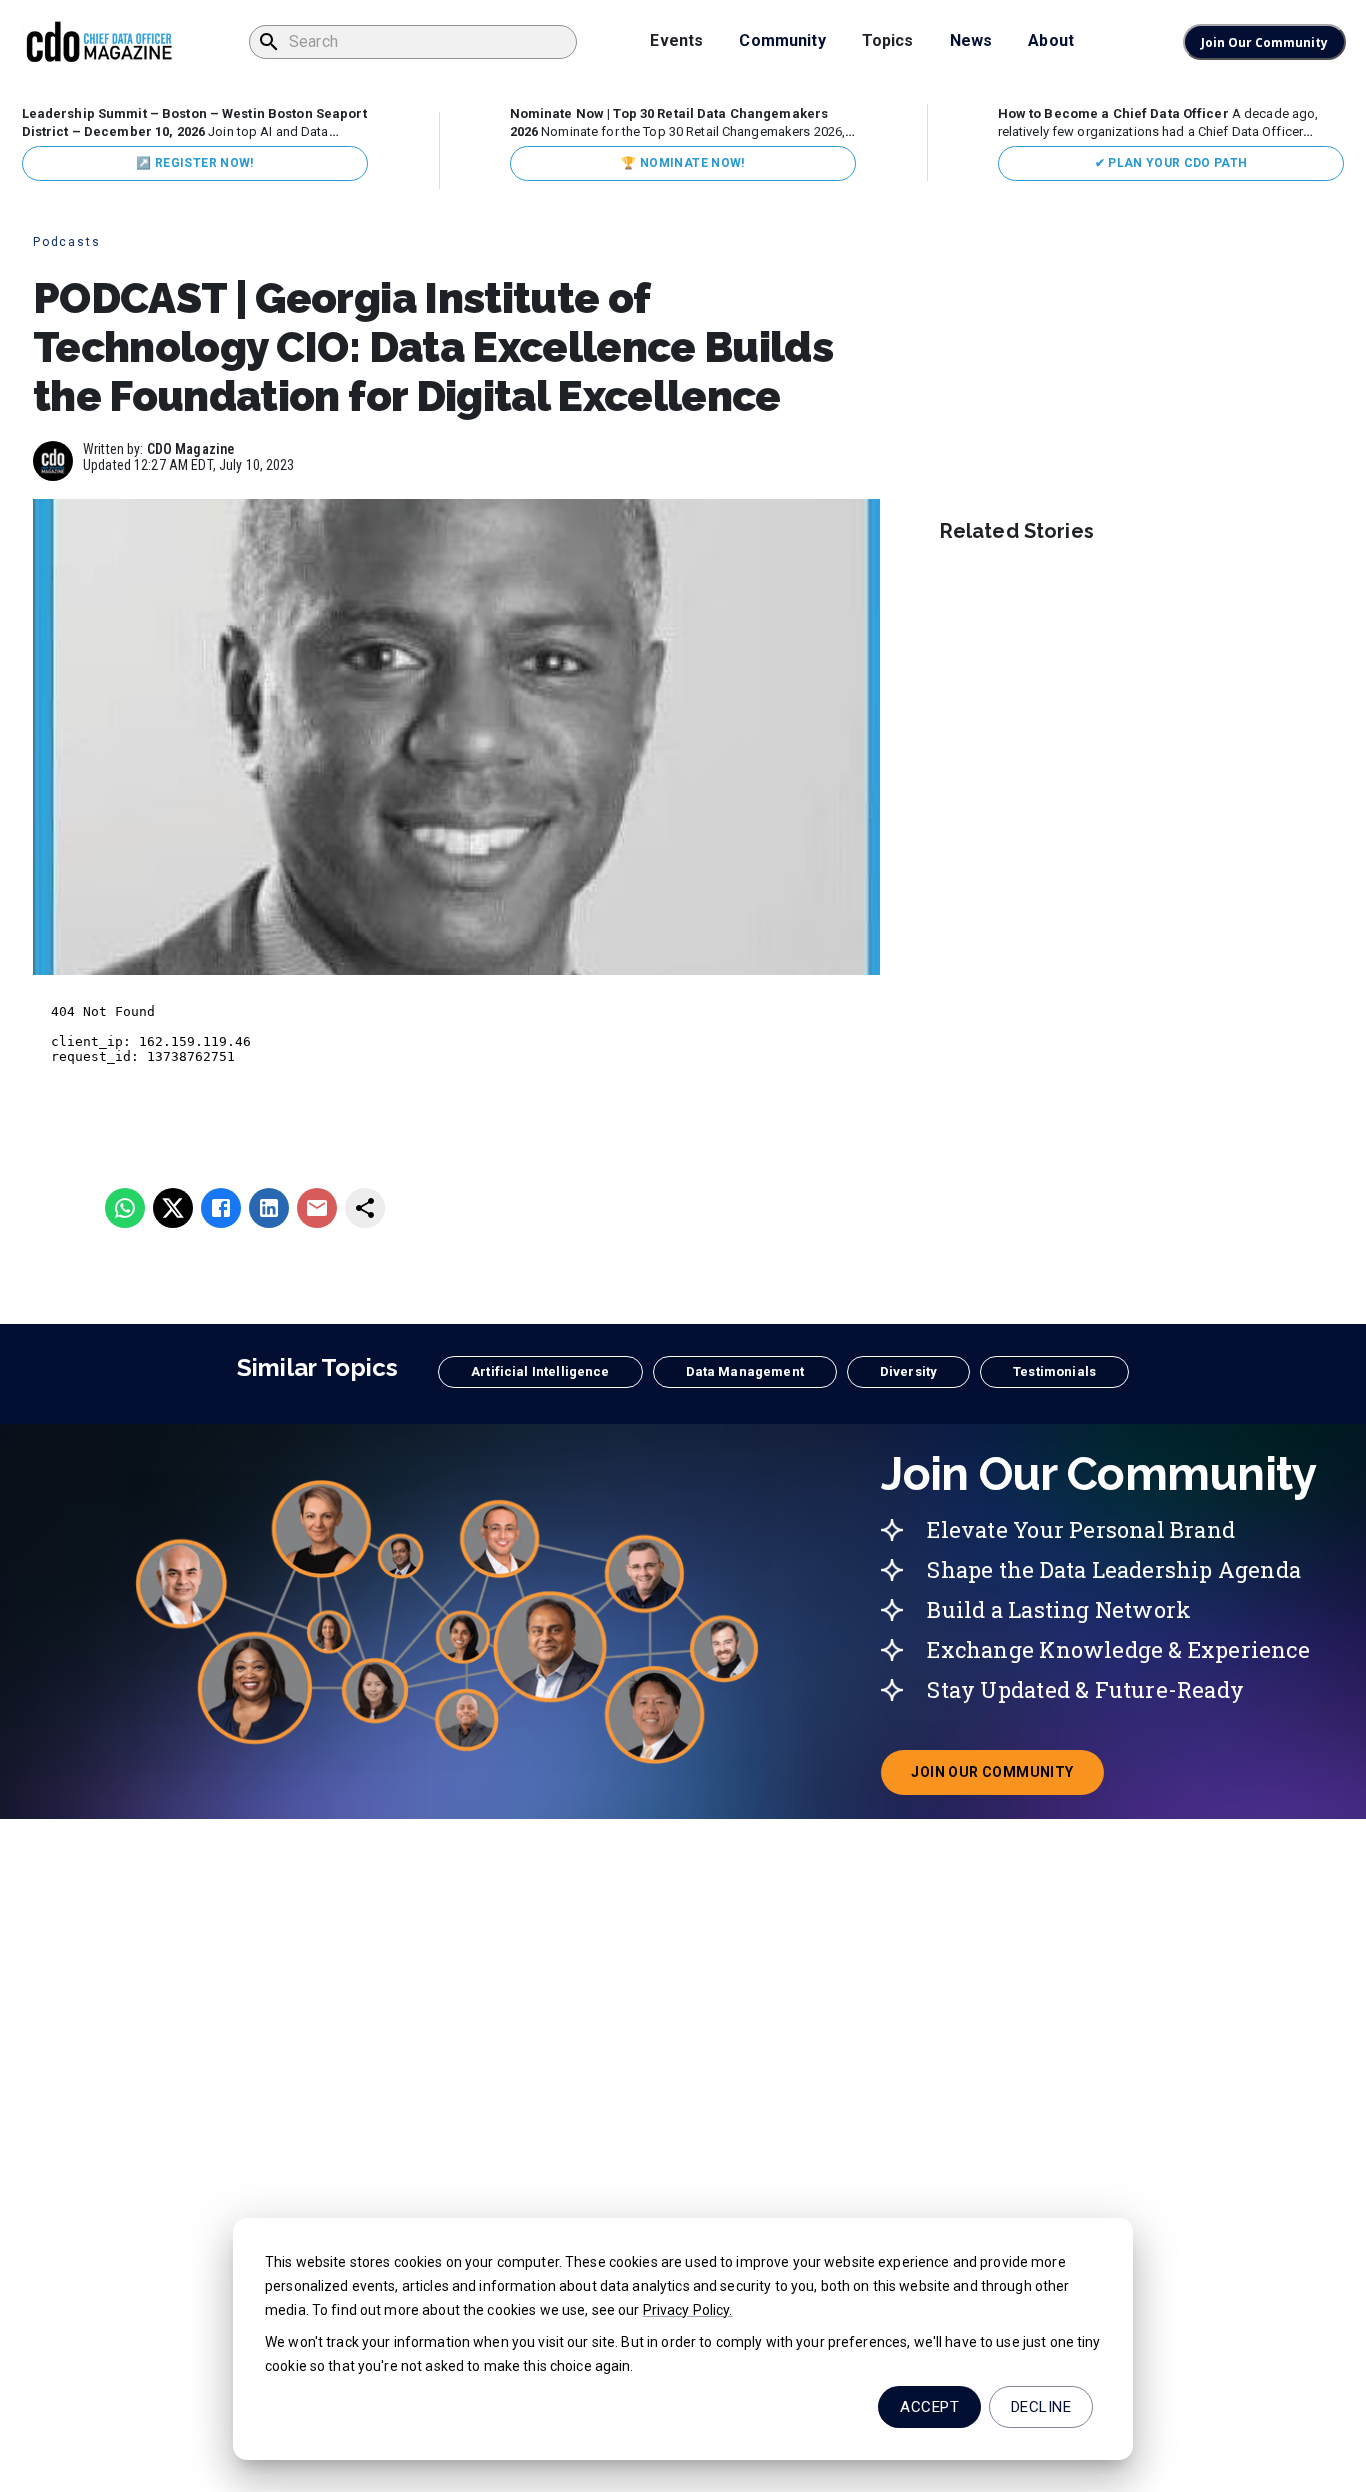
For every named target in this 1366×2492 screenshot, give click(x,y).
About (1051, 40)
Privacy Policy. (688, 2310)
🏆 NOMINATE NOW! (682, 163)
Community (782, 40)
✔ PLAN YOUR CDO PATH (1171, 163)
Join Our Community (1264, 42)
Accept (929, 2407)
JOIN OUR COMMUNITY (1007, 1778)
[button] (540, 1372)
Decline (1041, 2407)
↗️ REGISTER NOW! (194, 163)
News (971, 40)
